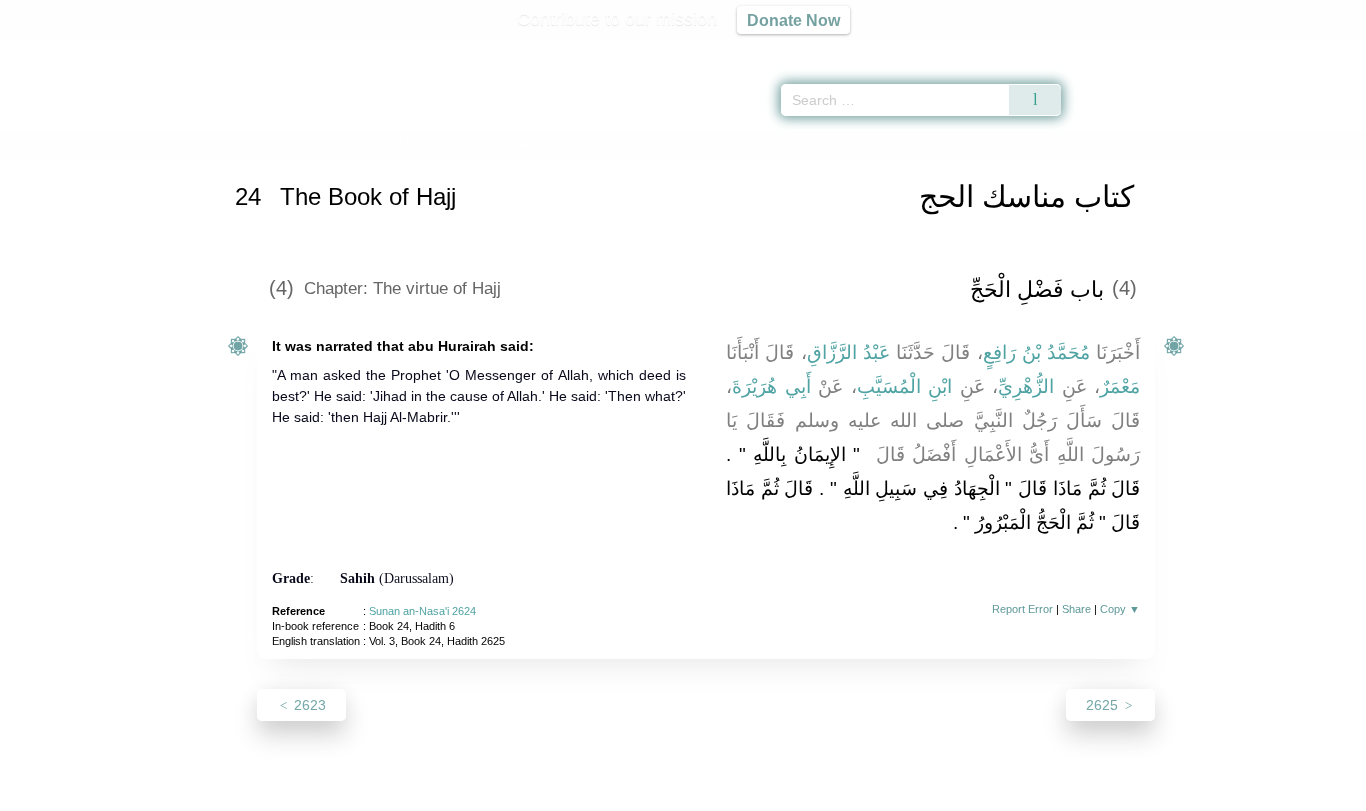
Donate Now (793, 20)
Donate (813, 792)
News (525, 792)
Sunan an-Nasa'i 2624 (422, 611)
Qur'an (1117, 50)
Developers (667, 792)
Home (256, 143)
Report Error (1022, 609)
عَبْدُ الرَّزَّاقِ (848, 352)
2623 (308, 705)
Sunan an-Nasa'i (335, 143)
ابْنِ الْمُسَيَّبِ (905, 386)
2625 (1104, 705)
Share (1076, 609)
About (472, 792)
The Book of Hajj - (499, 143)
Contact (747, 792)
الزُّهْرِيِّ (1026, 386)
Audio (1317, 50)
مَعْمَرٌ (1120, 386)
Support (586, 792)
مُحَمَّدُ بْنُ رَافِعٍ (1037, 352)
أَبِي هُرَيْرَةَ (771, 386)
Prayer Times (1248, 50)
